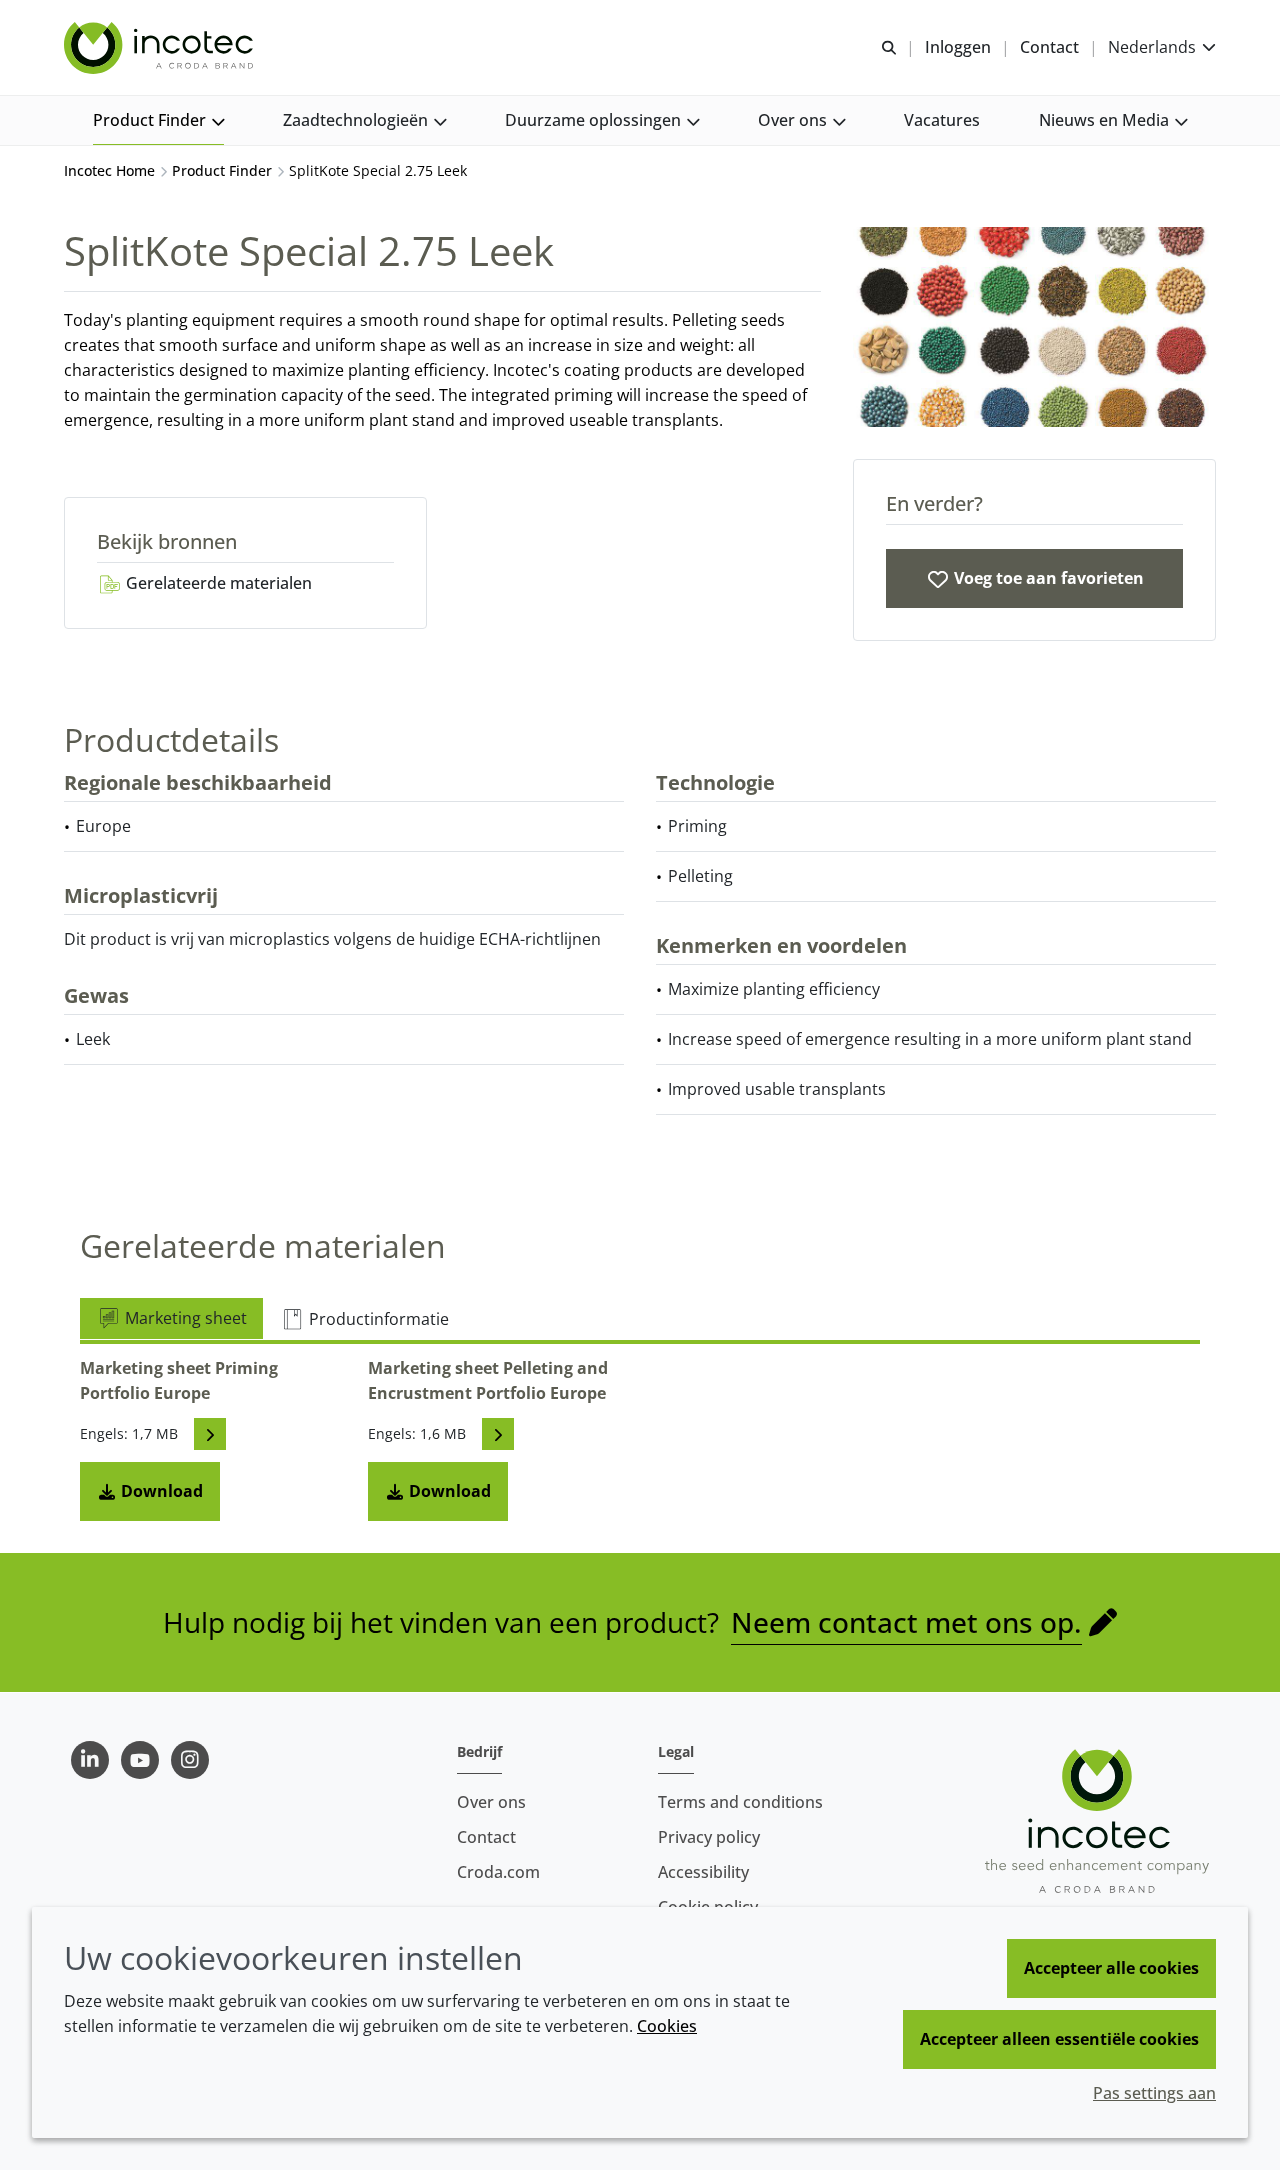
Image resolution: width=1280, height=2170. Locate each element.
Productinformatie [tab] (377, 1319)
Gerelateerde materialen (217, 583)
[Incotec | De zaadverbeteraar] (161, 48)
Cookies (667, 2026)
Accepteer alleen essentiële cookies (1059, 2039)
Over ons (491, 1802)
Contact (486, 1837)
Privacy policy (709, 1837)
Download (160, 1491)
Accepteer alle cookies (1111, 1968)
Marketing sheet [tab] (184, 1318)
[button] (158, 120)
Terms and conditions (740, 1802)
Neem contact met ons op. (906, 1622)
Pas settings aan (1154, 2093)
